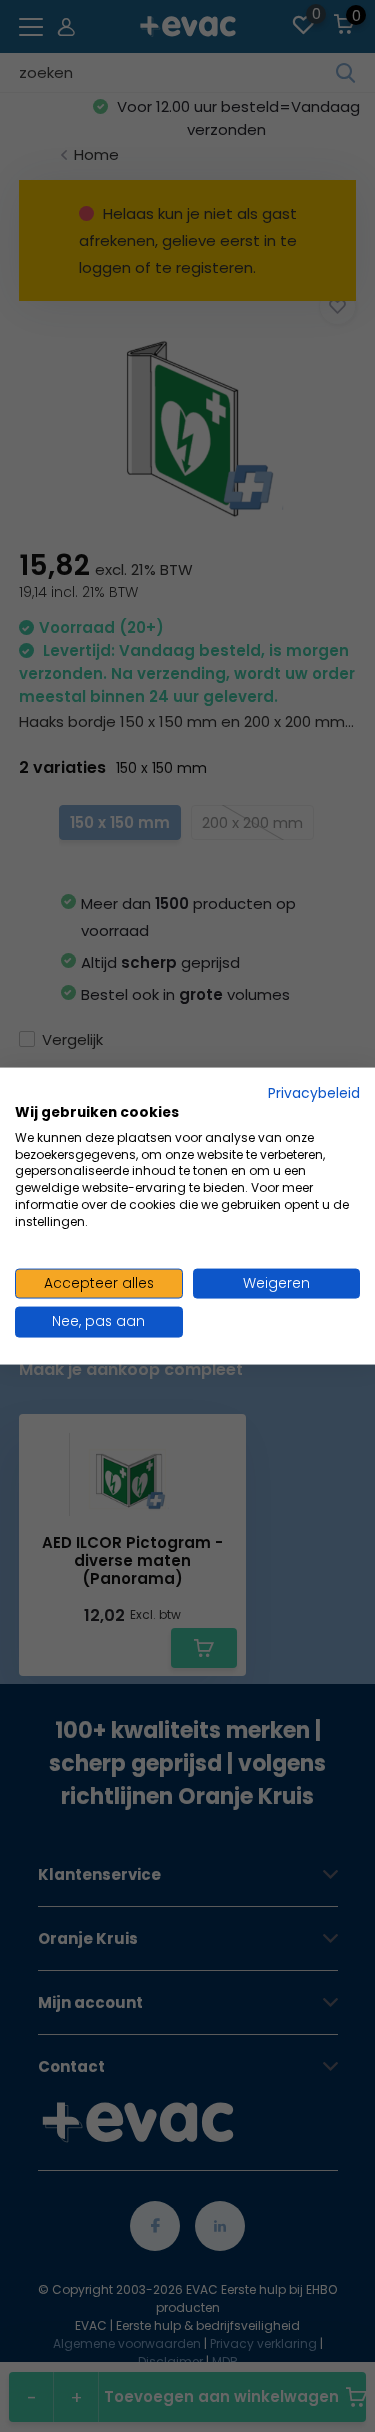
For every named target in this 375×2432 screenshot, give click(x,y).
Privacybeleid (314, 1093)
